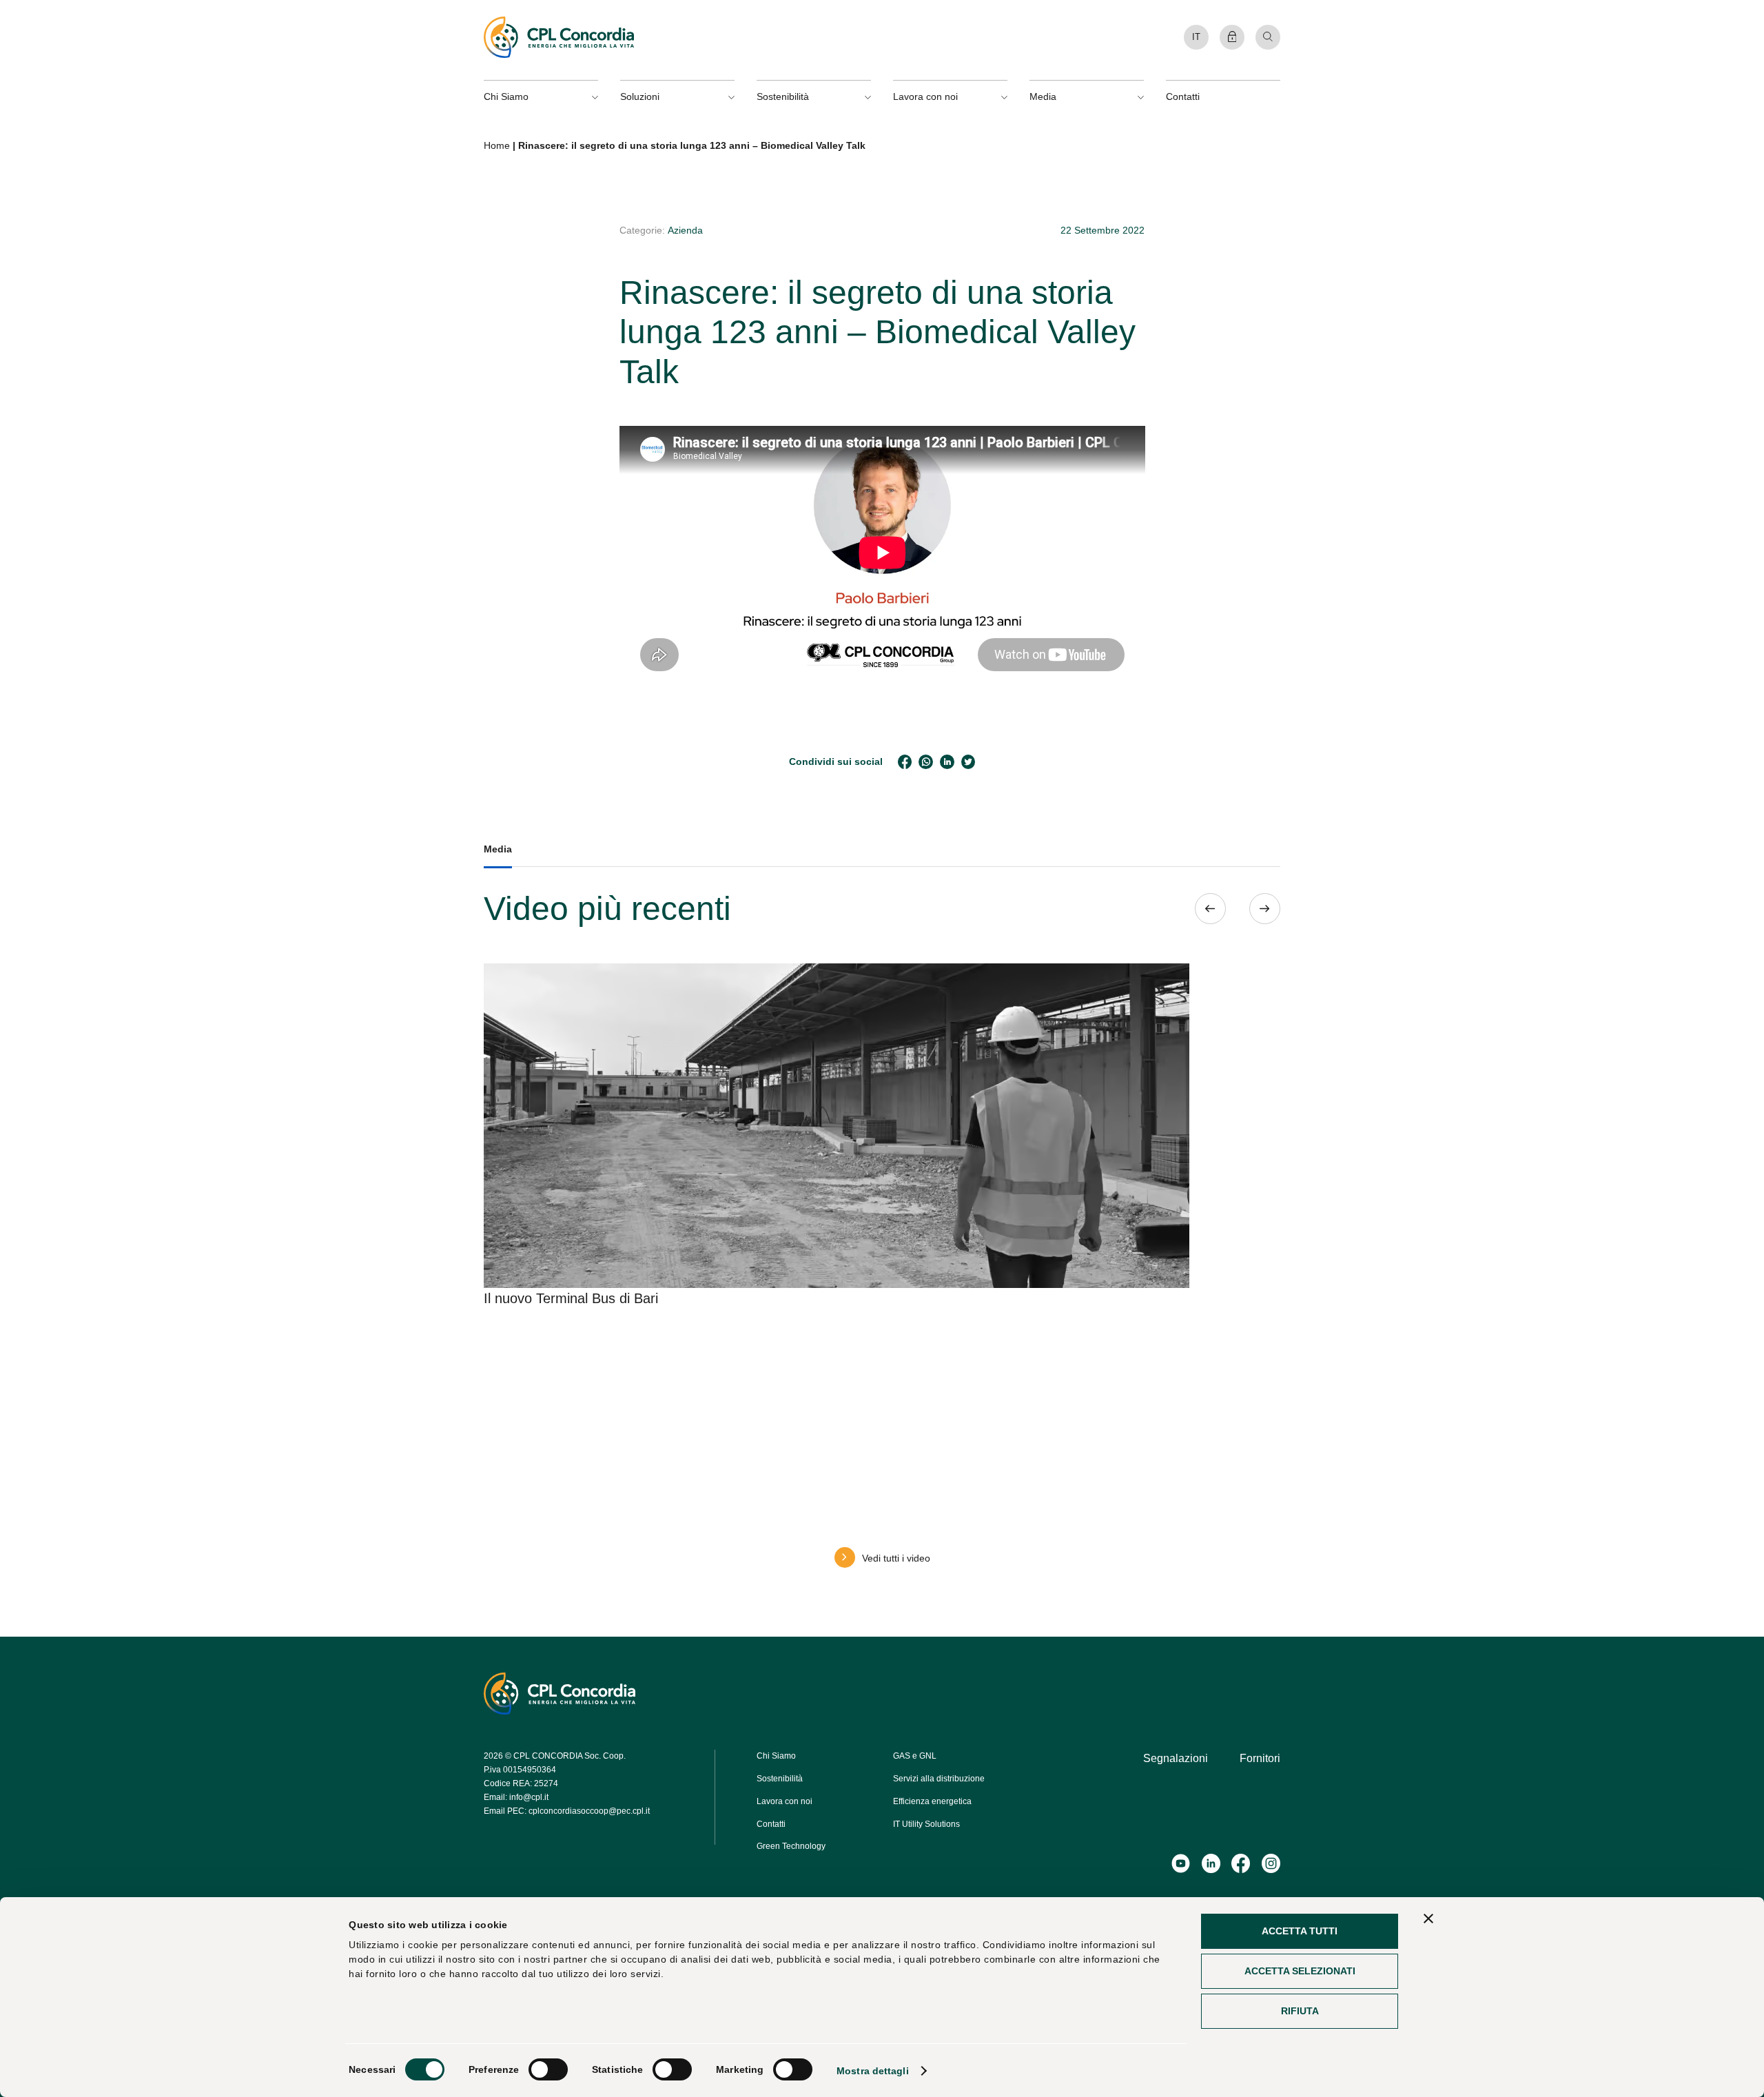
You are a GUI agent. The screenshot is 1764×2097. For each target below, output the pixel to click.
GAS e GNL (915, 1756)
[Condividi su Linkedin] (947, 762)
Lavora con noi (784, 1801)
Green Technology (791, 1846)
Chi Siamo (776, 1756)
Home (497, 145)
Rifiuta (1300, 2011)
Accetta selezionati (1300, 1971)
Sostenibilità (780, 1779)
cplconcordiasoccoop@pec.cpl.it (589, 1811)
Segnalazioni (1176, 1758)
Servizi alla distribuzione (939, 1779)
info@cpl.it (529, 1797)
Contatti (1183, 96)
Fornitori (1260, 1758)
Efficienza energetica (932, 1801)
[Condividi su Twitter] (968, 762)
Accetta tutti (1300, 1931)
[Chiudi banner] (1428, 1919)
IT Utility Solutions (926, 1824)
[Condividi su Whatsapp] (926, 762)
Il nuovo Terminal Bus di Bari (571, 1298)
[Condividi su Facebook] (905, 762)
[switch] (548, 2069)
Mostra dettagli (873, 2071)
